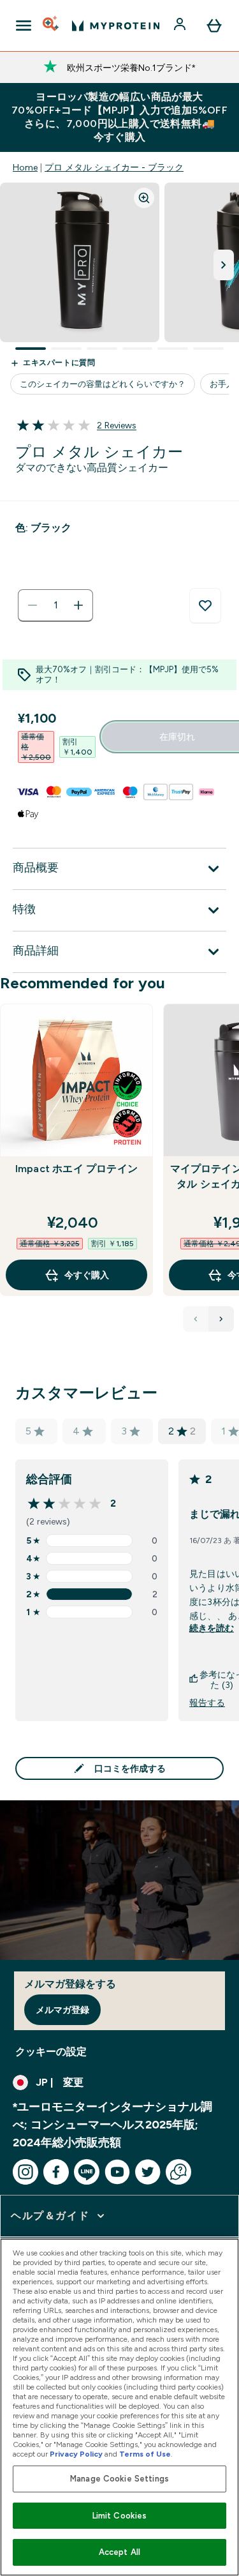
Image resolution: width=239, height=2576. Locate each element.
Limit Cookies (120, 2516)
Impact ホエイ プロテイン (76, 1169)
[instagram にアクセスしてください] (25, 2172)
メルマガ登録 (62, 2010)
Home (25, 167)
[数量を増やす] (78, 605)
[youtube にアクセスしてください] (117, 2172)
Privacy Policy (76, 2454)
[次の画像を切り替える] (224, 265)
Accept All (119, 2552)
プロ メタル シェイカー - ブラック (114, 167)
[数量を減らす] (33, 605)
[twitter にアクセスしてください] (148, 2172)
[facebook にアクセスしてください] (56, 2172)
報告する (207, 1703)
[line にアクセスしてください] (87, 2172)
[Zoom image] (144, 198)
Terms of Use (145, 2454)
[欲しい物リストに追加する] (205, 606)
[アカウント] (181, 26)
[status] (55, 605)
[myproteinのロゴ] (116, 26)
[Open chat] (178, 2172)
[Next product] (221, 1319)
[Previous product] (196, 1319)
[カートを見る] (214, 26)
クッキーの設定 (51, 2052)
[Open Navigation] (24, 26)
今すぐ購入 (87, 1275)
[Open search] (52, 26)
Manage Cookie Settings (119, 2479)
